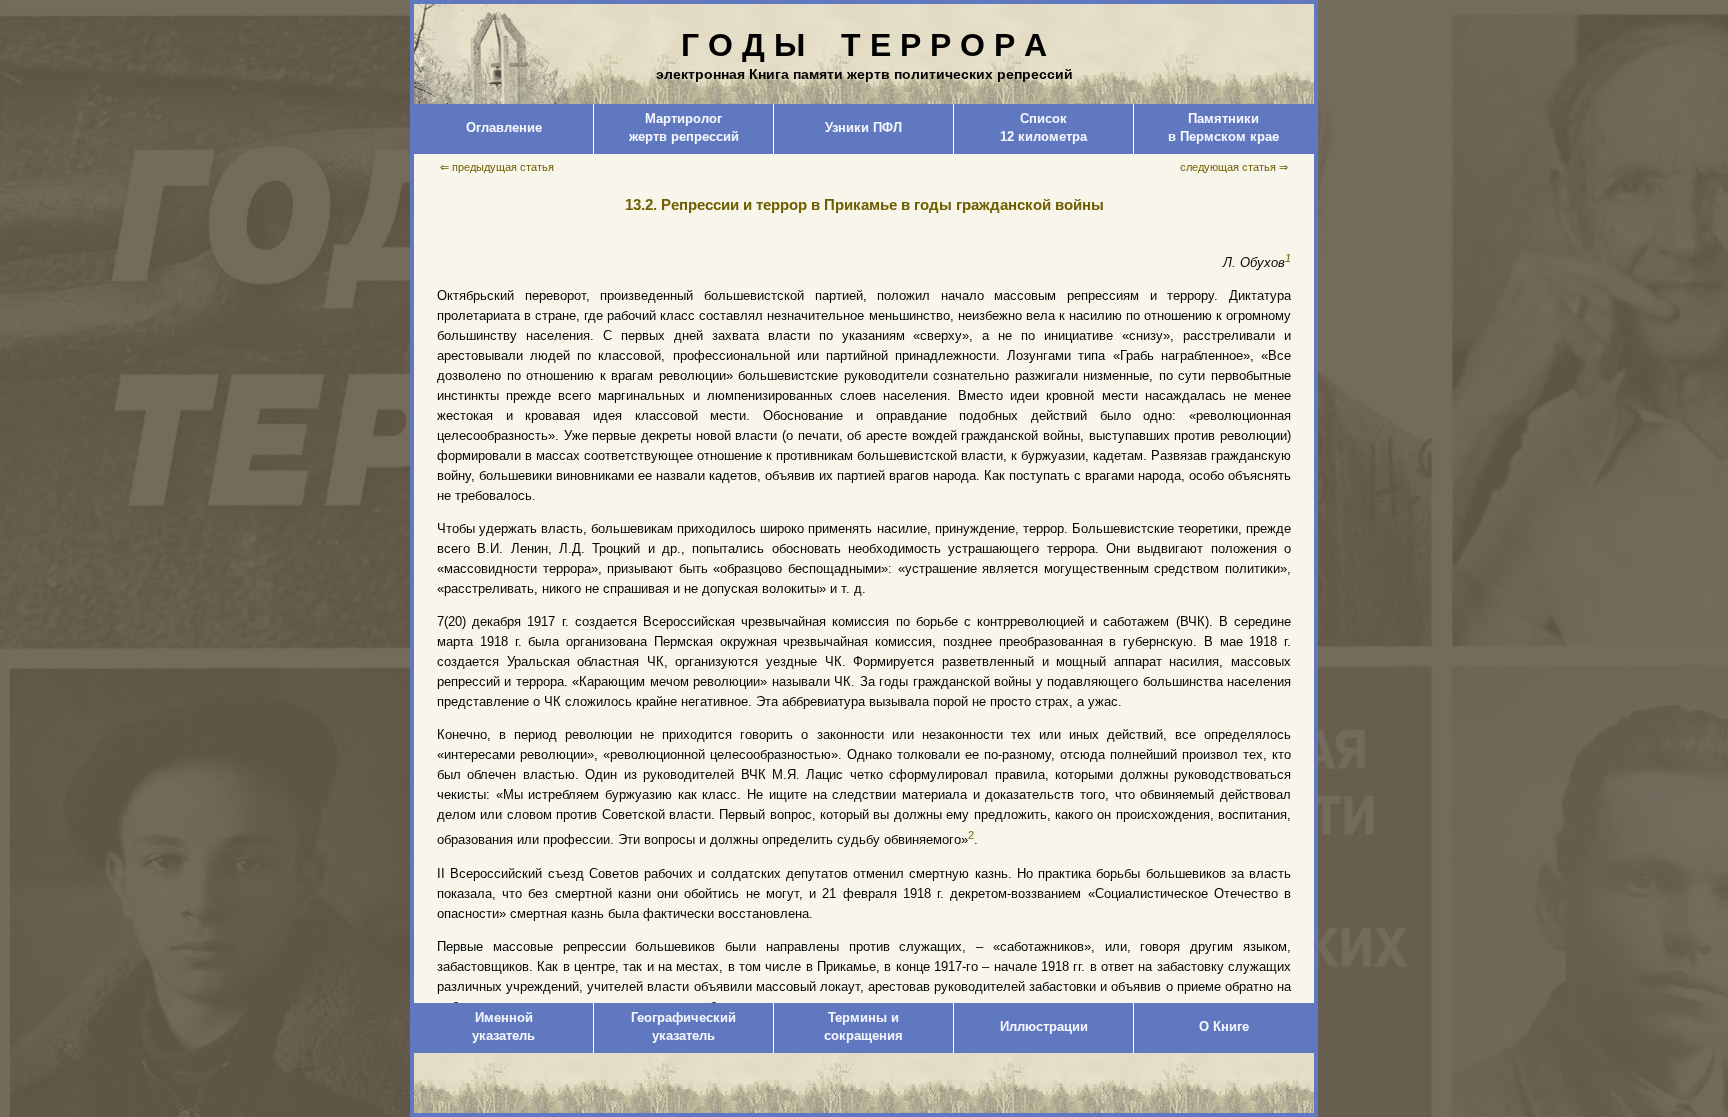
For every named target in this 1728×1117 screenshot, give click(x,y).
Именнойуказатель (503, 1026)
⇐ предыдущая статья (497, 167)
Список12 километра (1043, 127)
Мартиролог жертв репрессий (684, 127)
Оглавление (504, 127)
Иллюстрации (1044, 1026)
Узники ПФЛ (863, 127)
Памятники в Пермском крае (1223, 127)
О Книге (1224, 1026)
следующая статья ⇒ (1234, 167)
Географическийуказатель (683, 1026)
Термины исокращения (863, 1026)
